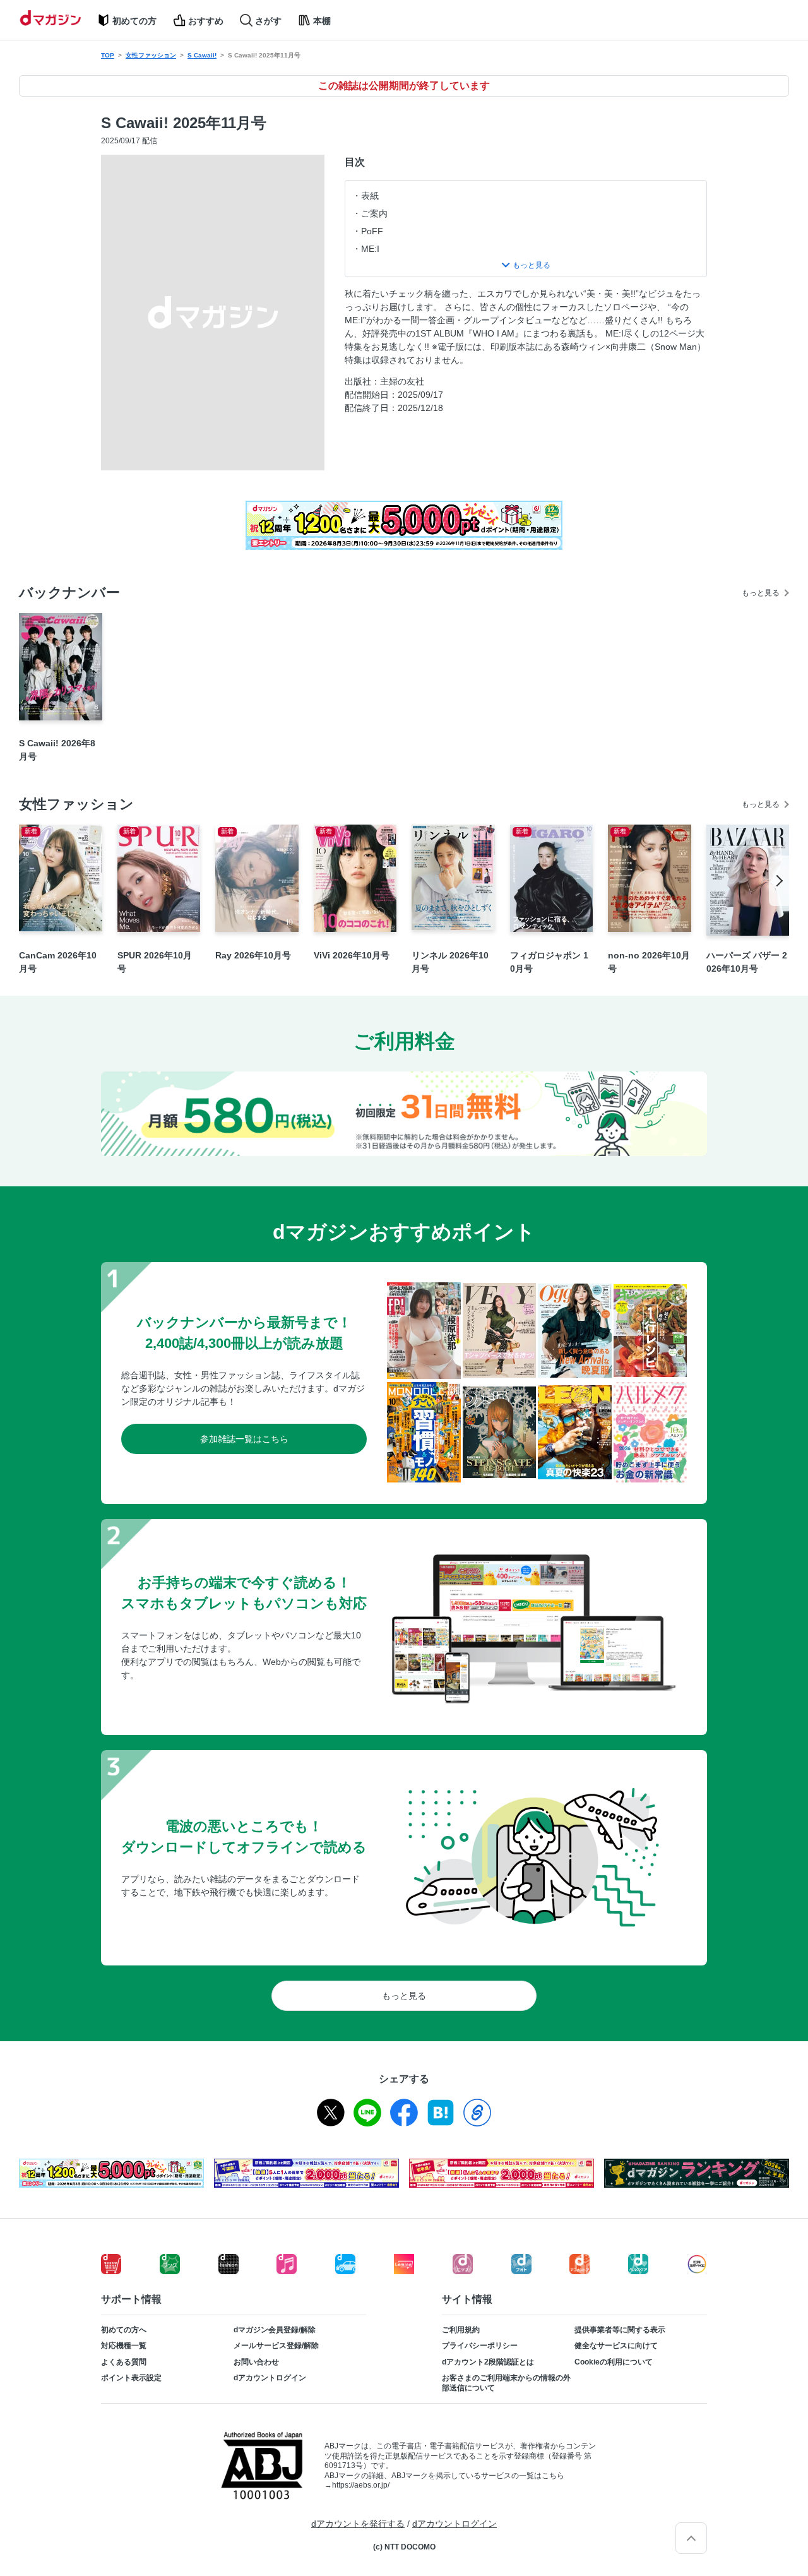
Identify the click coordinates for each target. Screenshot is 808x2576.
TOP (108, 55)
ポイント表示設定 (131, 2378)
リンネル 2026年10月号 (450, 962)
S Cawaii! (202, 55)
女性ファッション (151, 55)
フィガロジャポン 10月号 (549, 962)
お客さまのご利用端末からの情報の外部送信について (506, 2383)
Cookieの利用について (614, 2362)
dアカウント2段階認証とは (488, 2362)
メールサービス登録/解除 (276, 2346)
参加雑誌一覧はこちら (244, 1439)
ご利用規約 (461, 2330)
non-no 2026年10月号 (649, 962)
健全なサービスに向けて (616, 2346)
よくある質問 (124, 2362)
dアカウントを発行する (358, 2524)
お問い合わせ (256, 2362)
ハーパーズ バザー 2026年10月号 (747, 962)
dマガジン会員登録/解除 (275, 2330)
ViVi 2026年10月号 (352, 955)
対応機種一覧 (124, 2346)
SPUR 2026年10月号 (155, 962)
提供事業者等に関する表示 (620, 2330)
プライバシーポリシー (480, 2346)
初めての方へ (124, 2330)
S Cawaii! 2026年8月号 (57, 750)
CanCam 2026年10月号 (58, 962)
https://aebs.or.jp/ (361, 2485)
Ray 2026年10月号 (253, 955)
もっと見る (761, 593)
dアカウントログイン (270, 2378)
